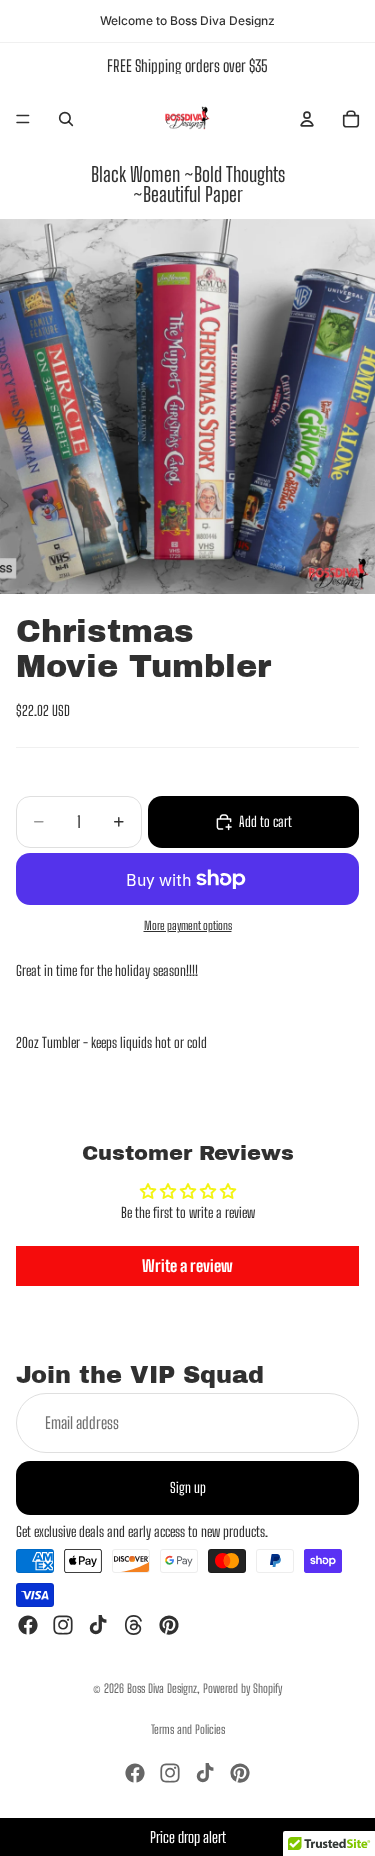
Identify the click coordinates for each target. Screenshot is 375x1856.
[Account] (307, 119)
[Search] (66, 119)
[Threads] (134, 1626)
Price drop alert (188, 1837)
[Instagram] (63, 1626)
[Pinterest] (169, 1626)
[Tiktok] (98, 1626)
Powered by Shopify (242, 1688)
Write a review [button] (187, 1265)
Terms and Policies (188, 1729)
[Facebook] (28, 1626)
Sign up (188, 1487)
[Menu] (23, 119)
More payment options (188, 926)
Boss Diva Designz (162, 1688)
